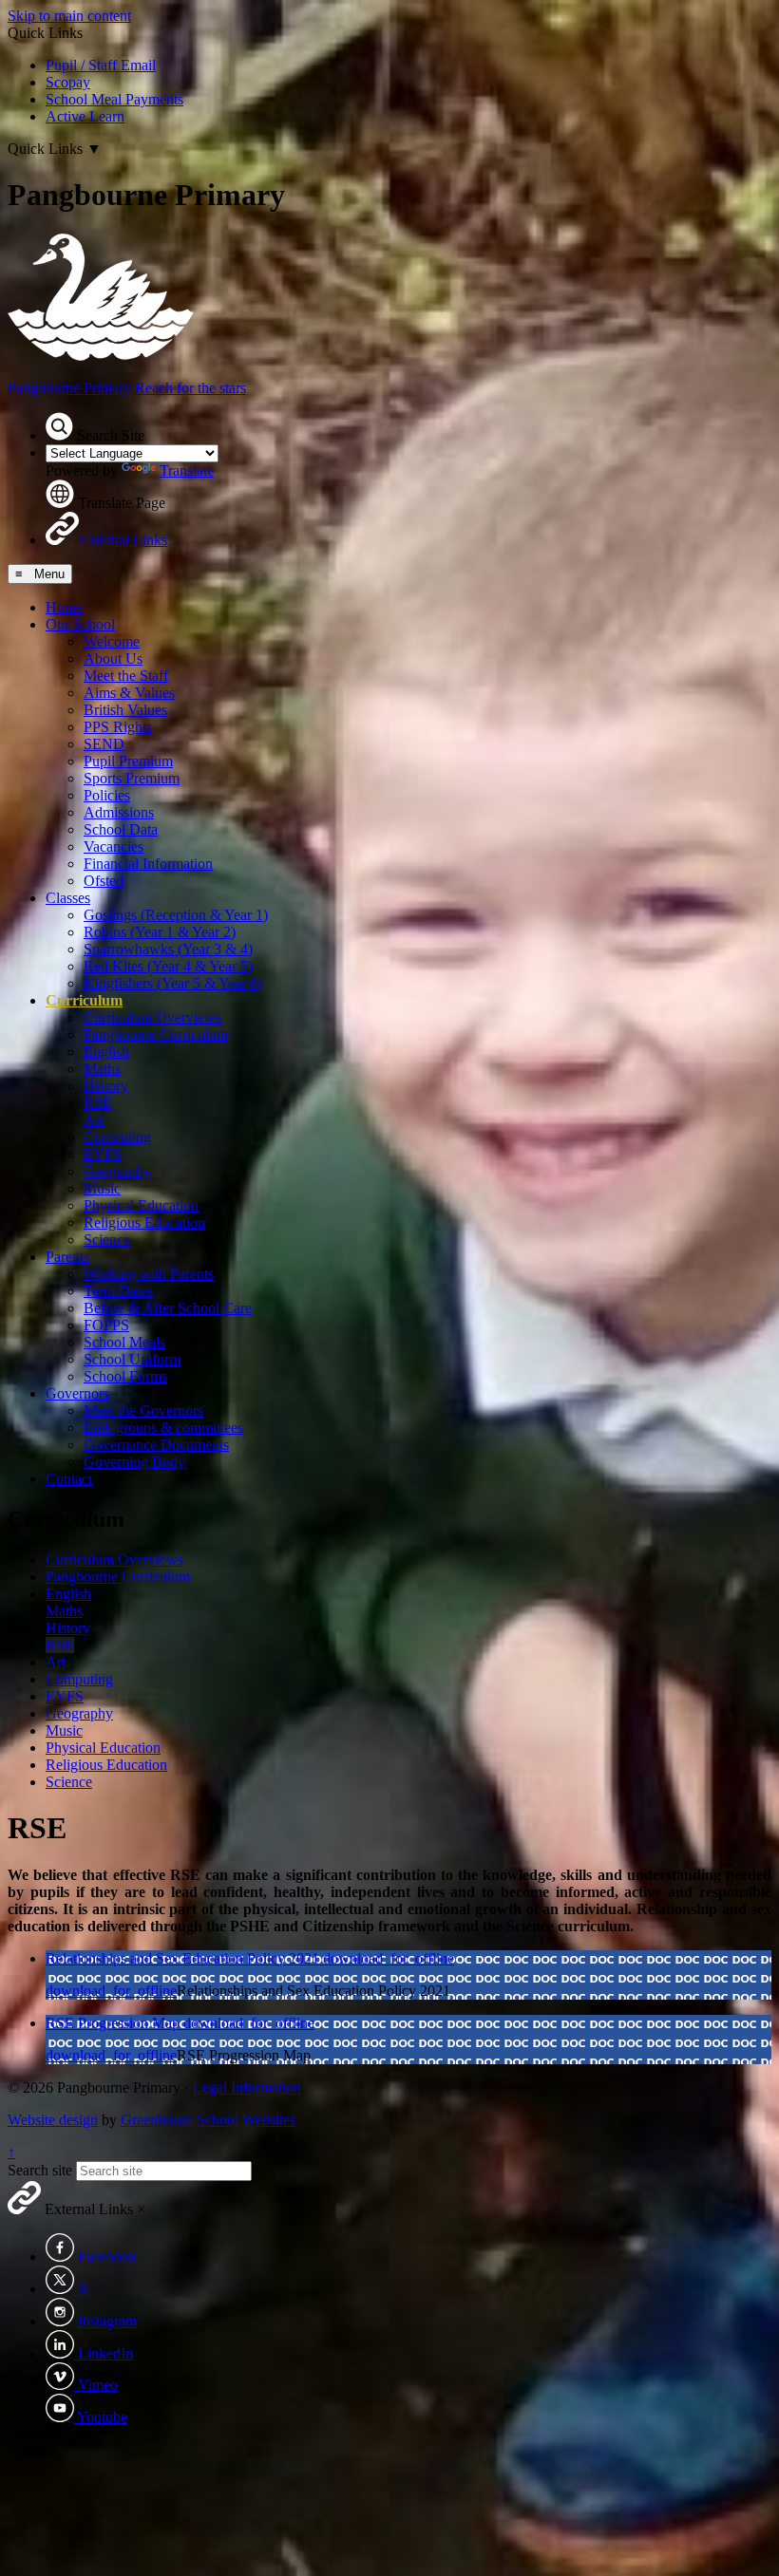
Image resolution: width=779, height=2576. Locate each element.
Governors (77, 1393)
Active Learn (85, 116)
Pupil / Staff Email (101, 65)
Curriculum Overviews (152, 1017)
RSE (98, 1103)
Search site (40, 2170)
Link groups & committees (163, 1428)
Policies (107, 795)
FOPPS (106, 1325)
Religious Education (144, 1222)
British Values (125, 710)
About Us (113, 658)
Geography (117, 1171)
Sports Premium (132, 778)
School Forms (125, 1376)
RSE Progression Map (114, 2023)
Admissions (119, 812)
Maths (102, 1069)
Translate (187, 470)
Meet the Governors (143, 1410)
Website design (53, 2120)
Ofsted (104, 881)
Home (64, 607)
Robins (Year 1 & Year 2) (160, 932)
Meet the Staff (126, 676)
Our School (80, 624)
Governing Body (134, 1462)
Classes (68, 898)
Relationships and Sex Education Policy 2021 (184, 1958)
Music (102, 1188)
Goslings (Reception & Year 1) (176, 915)
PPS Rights (118, 727)
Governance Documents (156, 1445)
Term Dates (118, 1291)
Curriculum (84, 1000)
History (106, 1086)
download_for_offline (389, 1958)
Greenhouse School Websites (208, 2120)
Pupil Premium (128, 761)
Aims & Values (129, 693)
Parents (67, 1257)
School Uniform (132, 1359)
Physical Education (141, 1205)
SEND (104, 744)
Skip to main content (69, 16)
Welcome (112, 641)
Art (94, 1120)
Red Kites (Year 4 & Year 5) (168, 966)
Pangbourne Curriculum (156, 1034)
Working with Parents (149, 1274)
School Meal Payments (114, 99)
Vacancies (114, 846)
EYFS (103, 1154)
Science (107, 1240)
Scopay (68, 82)
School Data (121, 829)
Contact (69, 1479)
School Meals (124, 1342)
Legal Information (247, 2087)
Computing (117, 1137)
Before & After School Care (168, 1308)
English (106, 1052)
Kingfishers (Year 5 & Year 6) (173, 983)
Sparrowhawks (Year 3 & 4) (168, 949)
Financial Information (148, 864)
